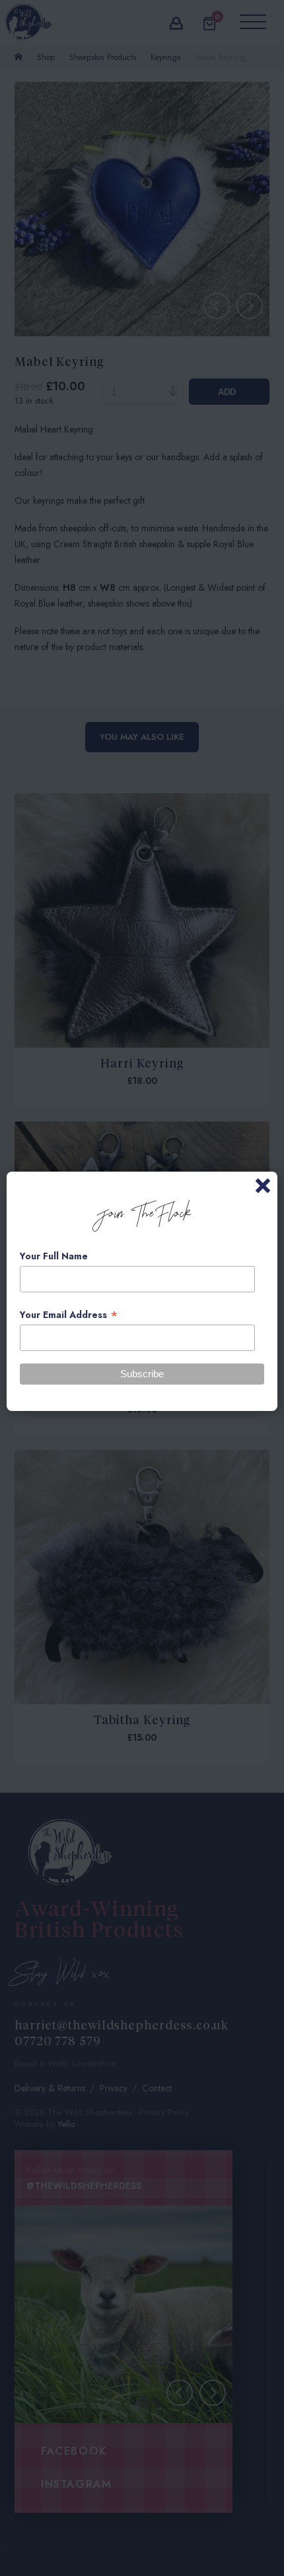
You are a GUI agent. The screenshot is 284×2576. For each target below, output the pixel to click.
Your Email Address (69, 1315)
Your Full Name (54, 1256)
